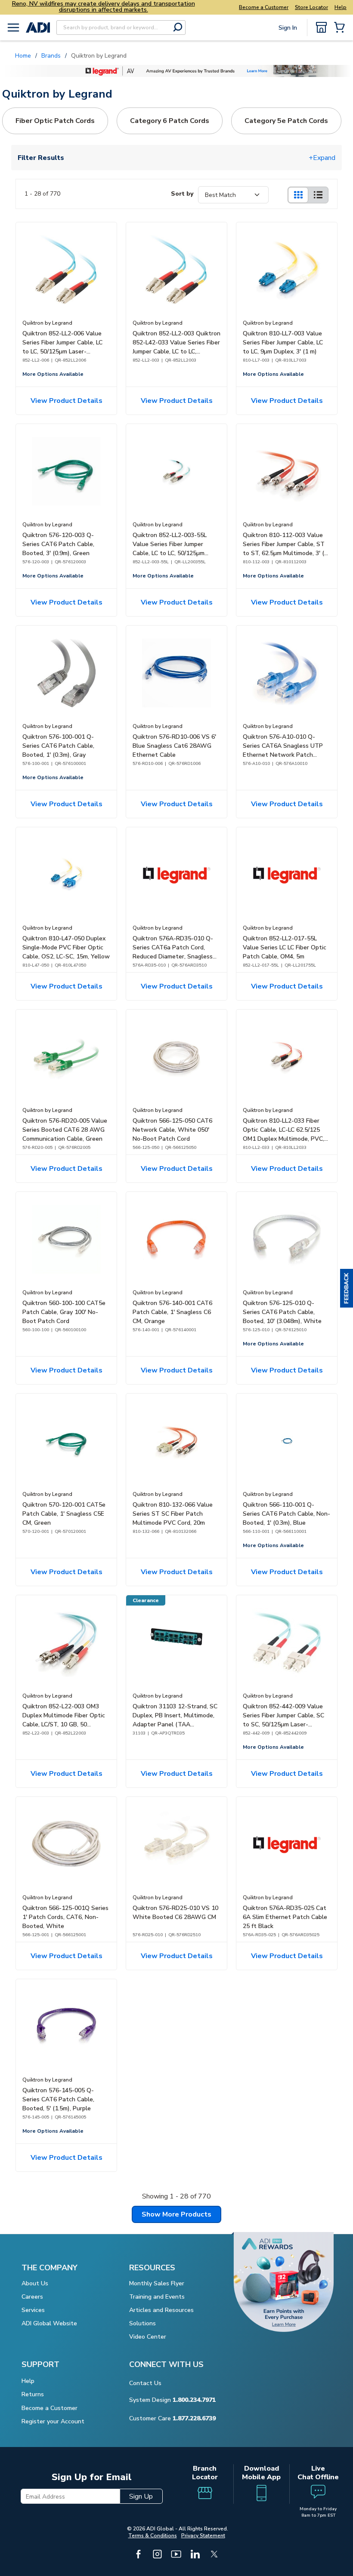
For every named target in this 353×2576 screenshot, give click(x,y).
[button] (347, 1288)
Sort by (182, 194)
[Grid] (298, 195)
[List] (318, 195)
